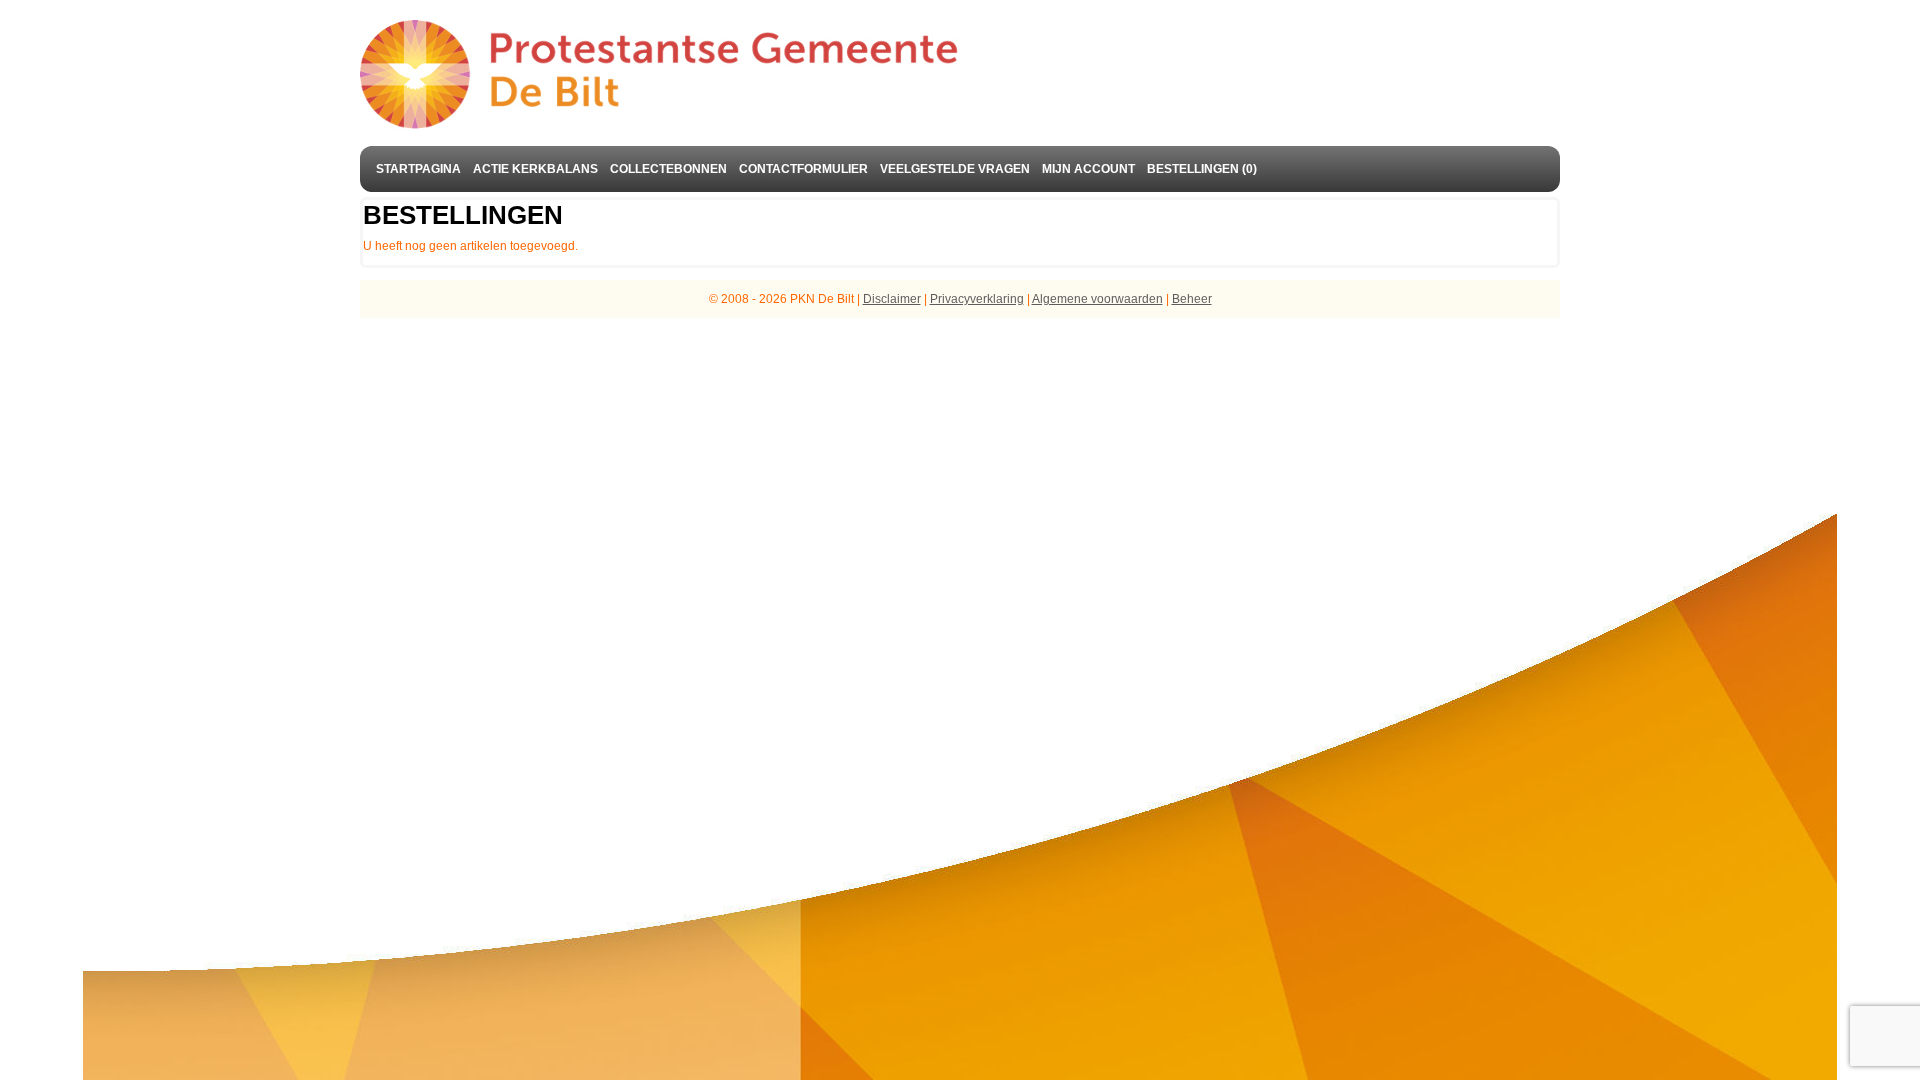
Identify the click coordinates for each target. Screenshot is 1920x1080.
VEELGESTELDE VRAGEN (955, 169)
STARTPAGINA (418, 169)
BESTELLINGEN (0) (1202, 169)
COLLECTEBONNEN (668, 169)
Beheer (1192, 299)
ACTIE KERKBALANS (535, 169)
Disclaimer (892, 299)
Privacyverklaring (977, 299)
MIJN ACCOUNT (1088, 169)
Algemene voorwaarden (1097, 299)
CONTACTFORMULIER (803, 169)
